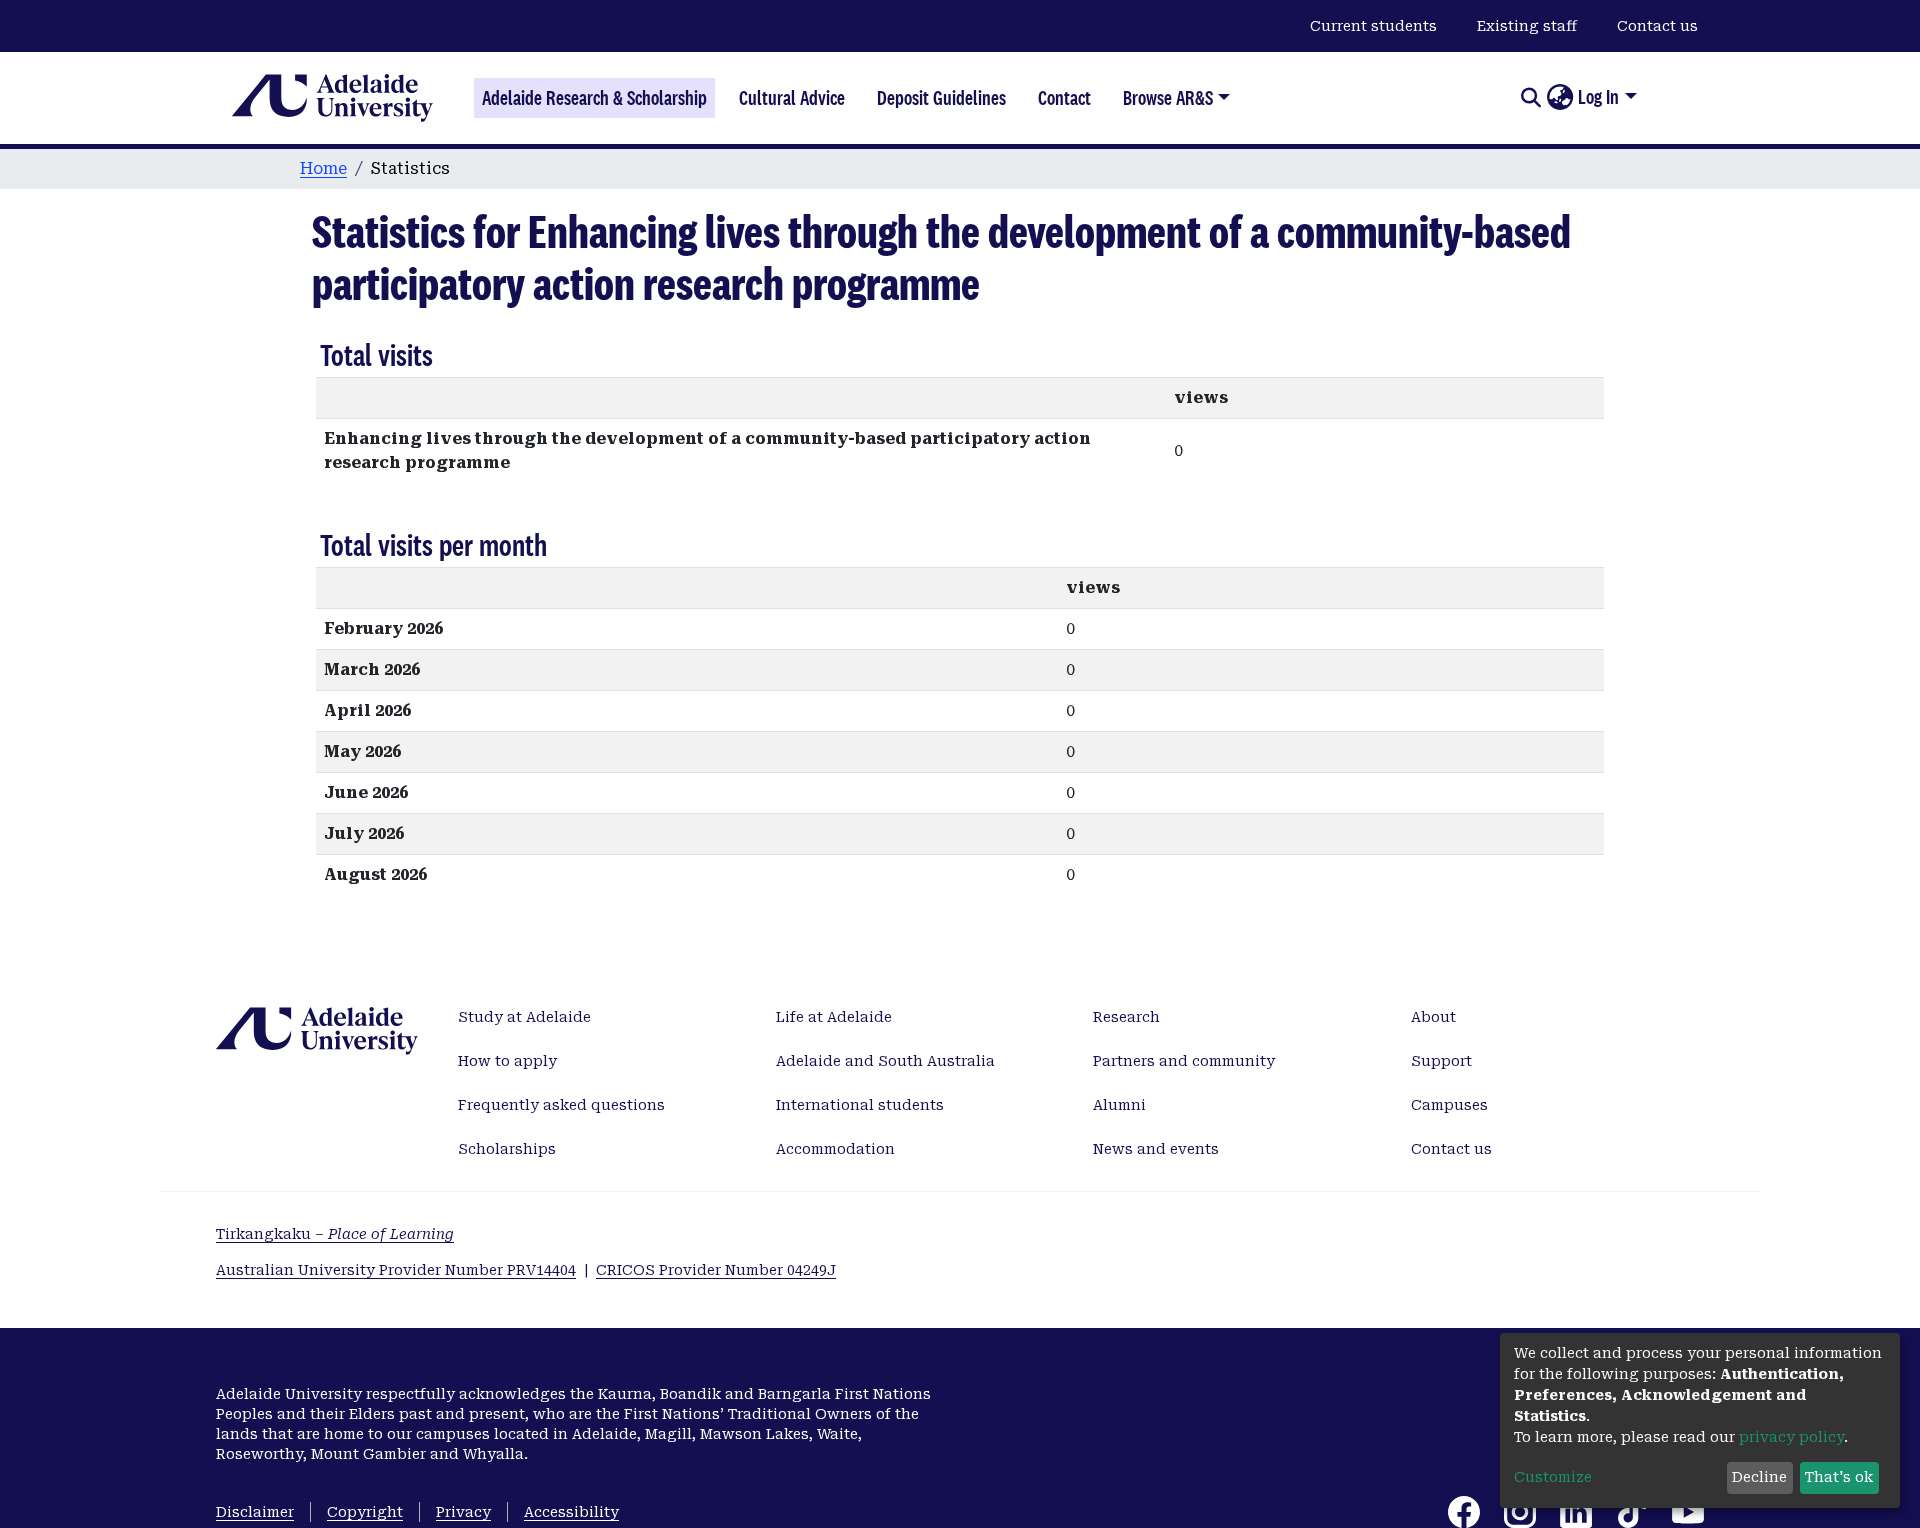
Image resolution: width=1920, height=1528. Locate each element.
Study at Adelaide (524, 1017)
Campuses (1449, 1105)
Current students (1373, 26)
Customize (1553, 1477)
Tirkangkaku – (335, 1234)
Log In (1598, 97)
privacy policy (1791, 1437)
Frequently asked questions (561, 1105)
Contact (1064, 98)
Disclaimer (255, 1512)
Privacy (463, 1512)
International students (860, 1105)
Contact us (1657, 26)
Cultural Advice (792, 98)
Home (323, 168)
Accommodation (835, 1149)
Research (1126, 1017)
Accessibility (571, 1512)
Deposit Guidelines (941, 98)
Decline (1759, 1477)
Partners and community (1184, 1061)
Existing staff (1527, 26)
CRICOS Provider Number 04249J (716, 1270)
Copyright (365, 1512)
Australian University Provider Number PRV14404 (396, 1270)
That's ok (1839, 1477)
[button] (1559, 98)
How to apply (507, 1061)
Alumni (1119, 1105)
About (1433, 1017)
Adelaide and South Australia (885, 1061)
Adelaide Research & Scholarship (594, 98)
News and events (1156, 1149)
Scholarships (507, 1149)
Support (1441, 1061)
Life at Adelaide (834, 1017)
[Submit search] (1530, 98)
